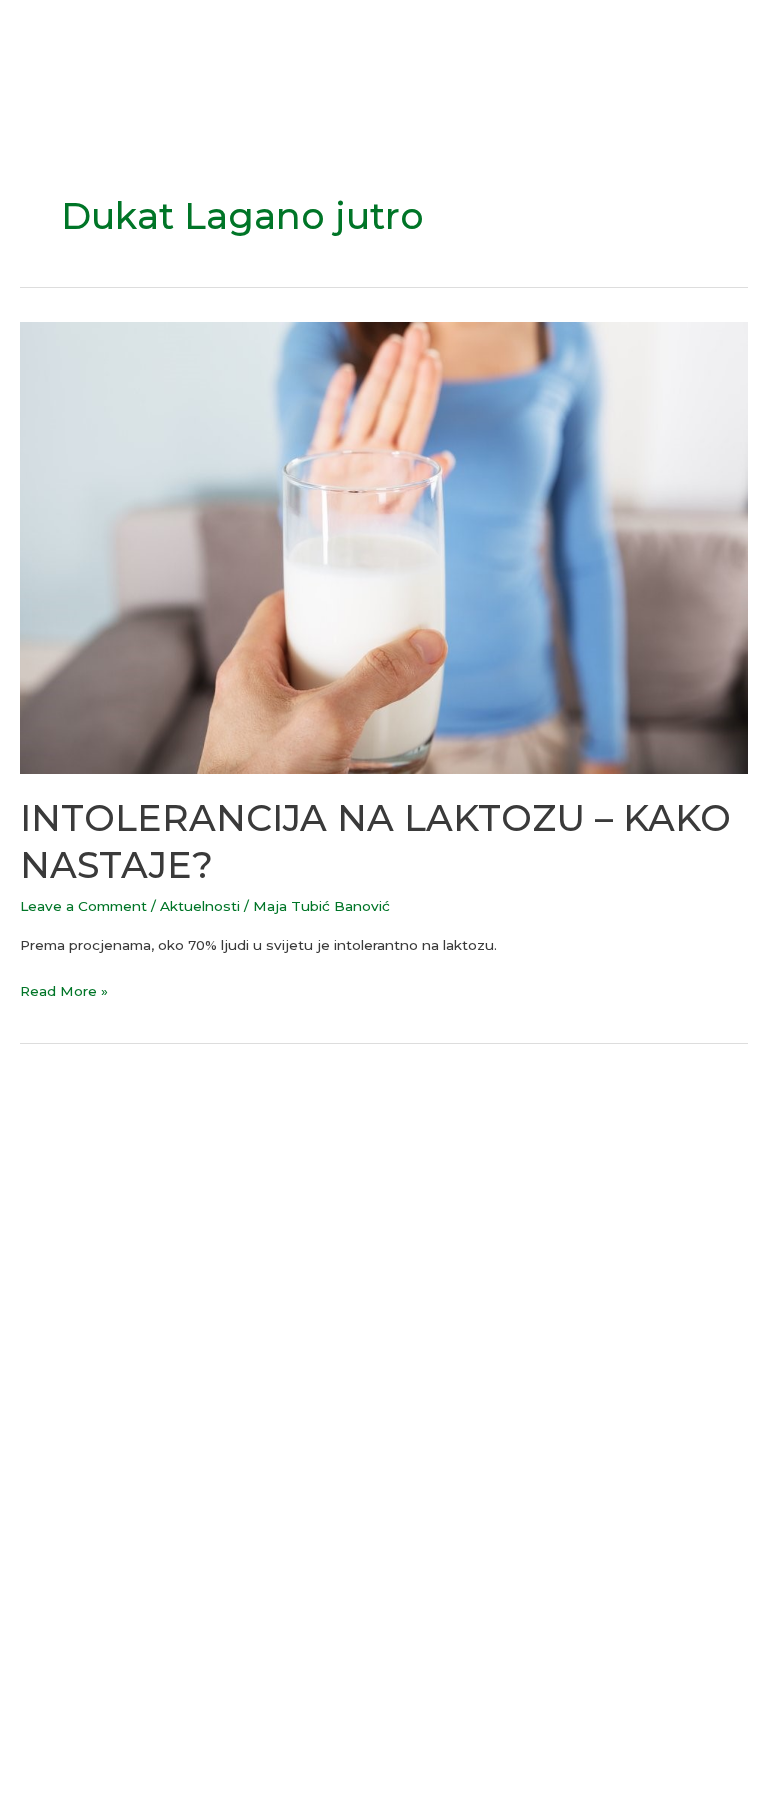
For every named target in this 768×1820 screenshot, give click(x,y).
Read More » (64, 989)
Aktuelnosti (200, 906)
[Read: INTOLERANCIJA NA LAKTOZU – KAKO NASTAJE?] (384, 547)
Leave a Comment (83, 906)
